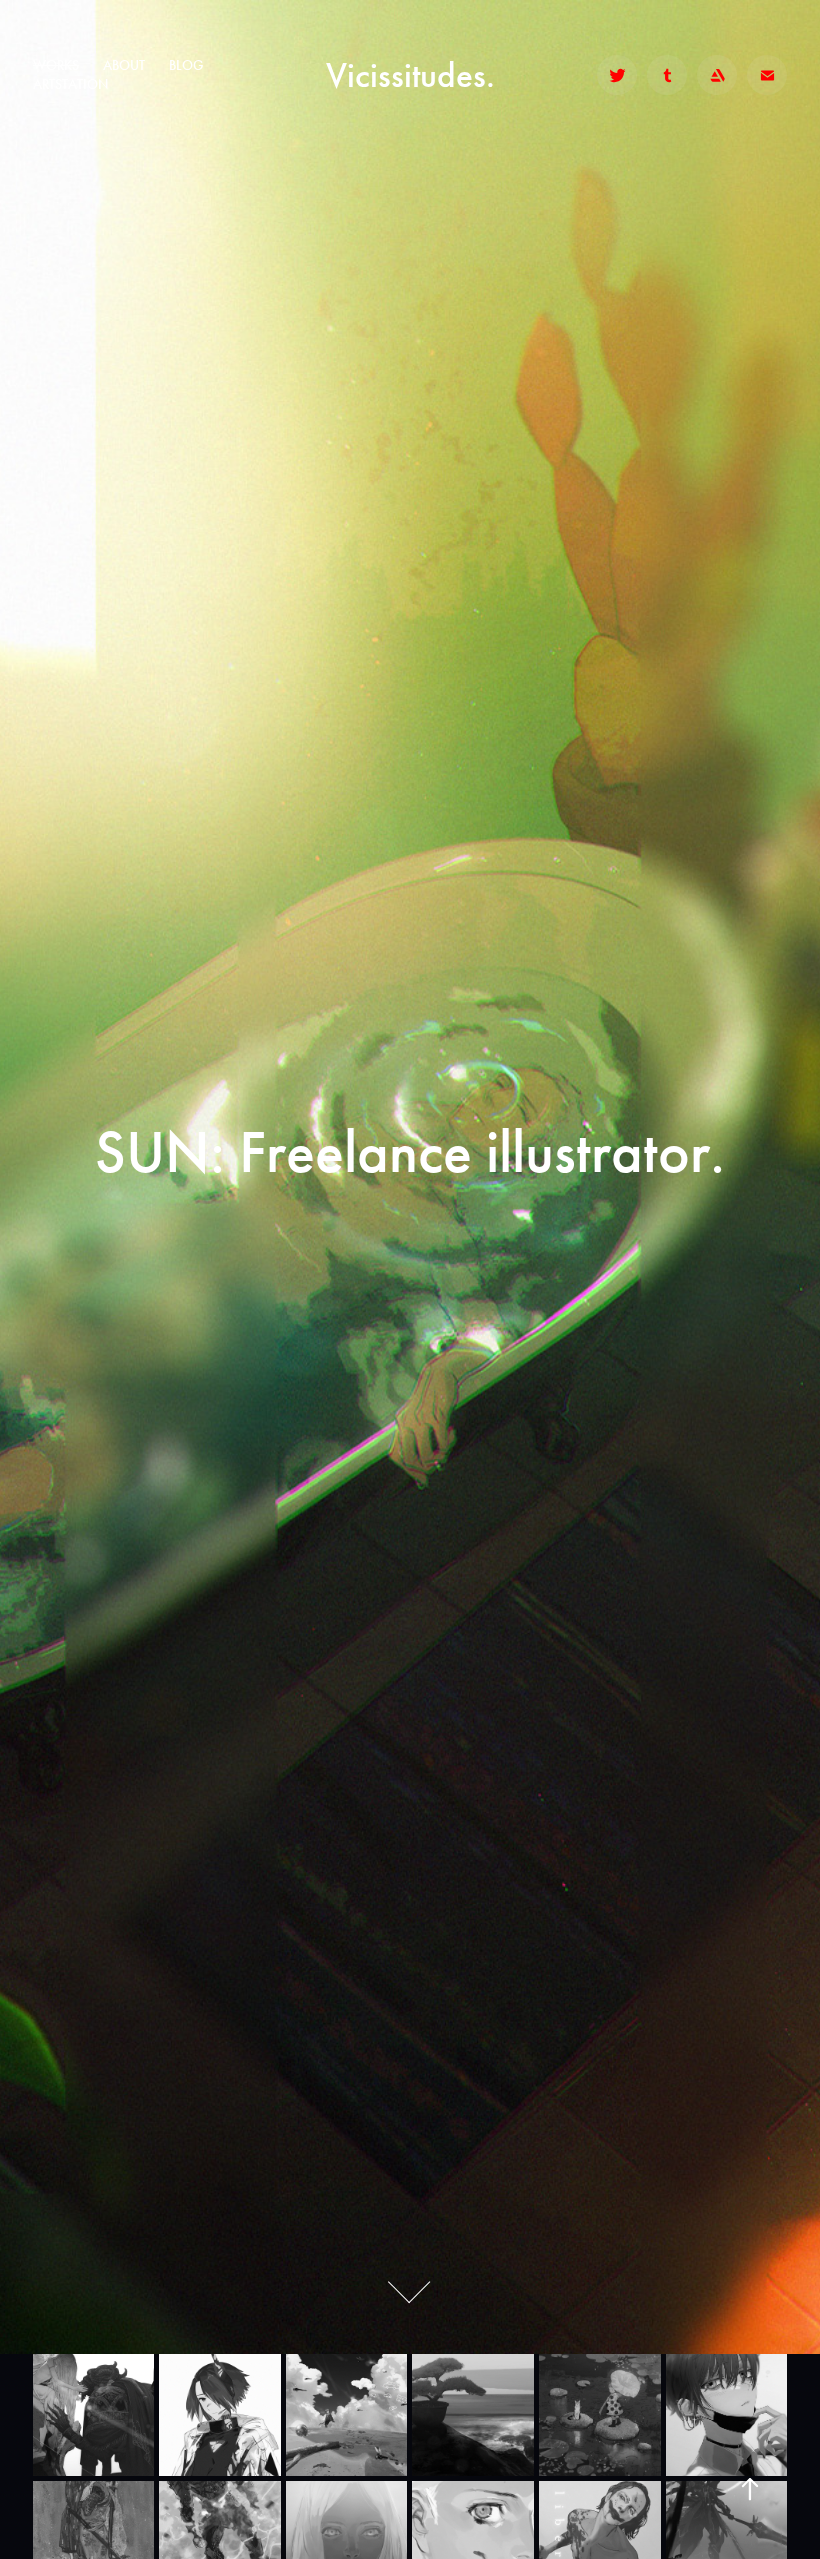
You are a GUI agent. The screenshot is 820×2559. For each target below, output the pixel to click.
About (124, 65)
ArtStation (70, 84)
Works (56, 65)
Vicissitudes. (410, 75)
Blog (186, 65)
